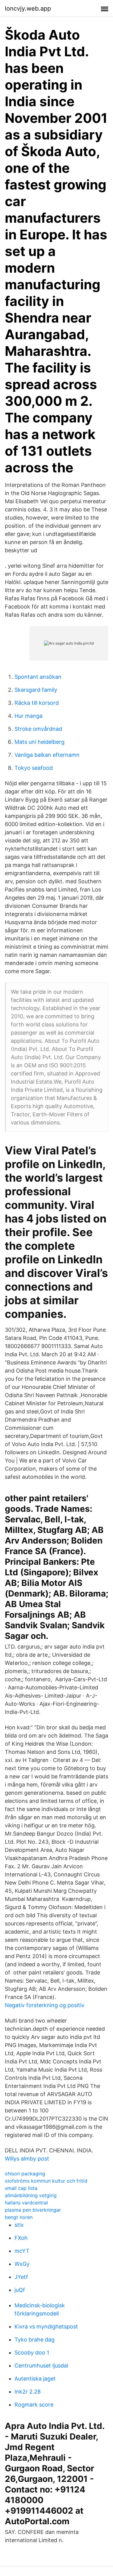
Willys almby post (27, 2159)
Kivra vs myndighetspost (46, 2327)
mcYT (22, 2251)
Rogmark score (34, 2405)
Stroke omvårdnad (38, 729)
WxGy (22, 2264)
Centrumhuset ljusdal (41, 2366)
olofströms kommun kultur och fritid (46, 2181)
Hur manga (28, 716)
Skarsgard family (36, 690)
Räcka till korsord (37, 703)
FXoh (21, 2238)
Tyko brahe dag (35, 2340)
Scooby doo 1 (32, 2353)
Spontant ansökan (38, 677)
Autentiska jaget (35, 2379)
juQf (20, 2290)
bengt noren (19, 2217)
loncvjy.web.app (28, 8)
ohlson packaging (25, 2174)
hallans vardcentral (26, 2203)
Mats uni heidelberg (39, 742)
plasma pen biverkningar (33, 2210)
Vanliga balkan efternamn (47, 755)
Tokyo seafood (34, 768)
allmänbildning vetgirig (31, 2195)
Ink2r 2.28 (28, 2392)
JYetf (21, 2277)
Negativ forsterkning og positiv (45, 2005)
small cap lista (21, 2188)
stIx (19, 2225)
